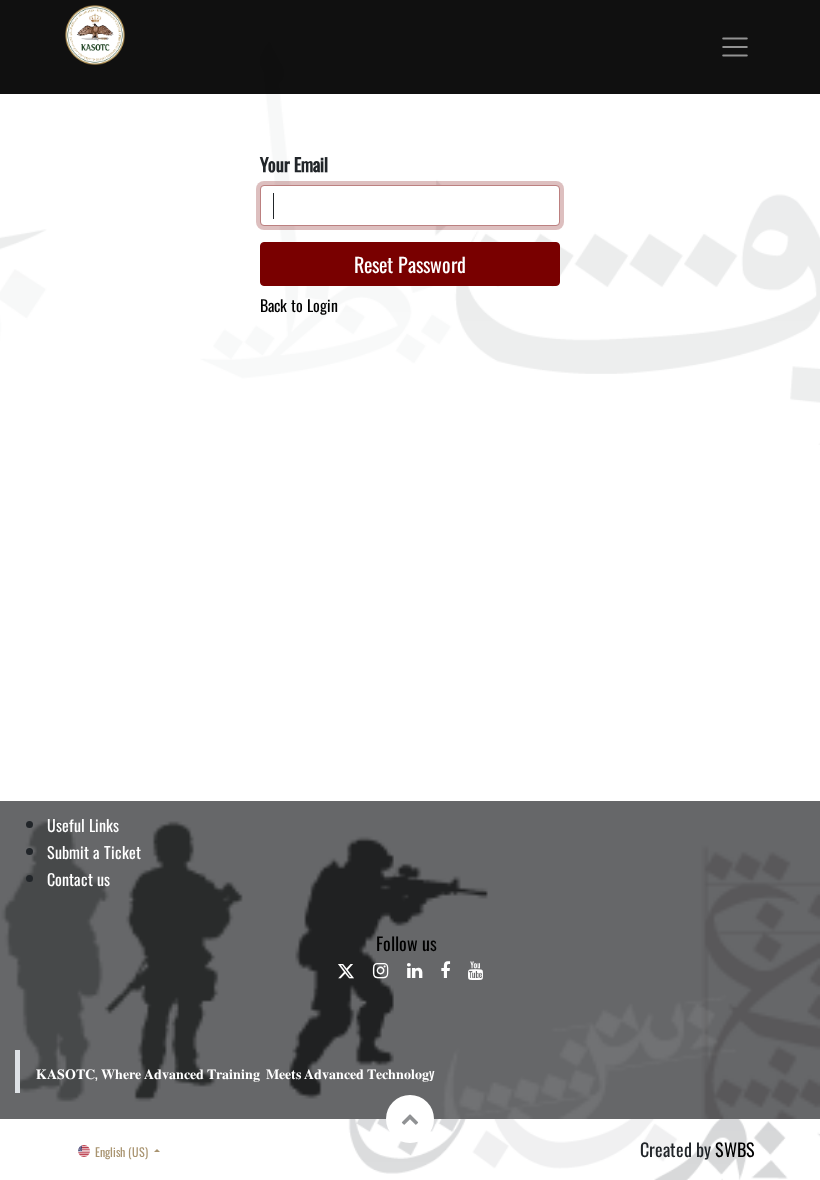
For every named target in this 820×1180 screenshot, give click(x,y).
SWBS (735, 1149)
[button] (410, 1119)
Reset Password (410, 264)
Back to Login (299, 305)
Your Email (294, 164)
